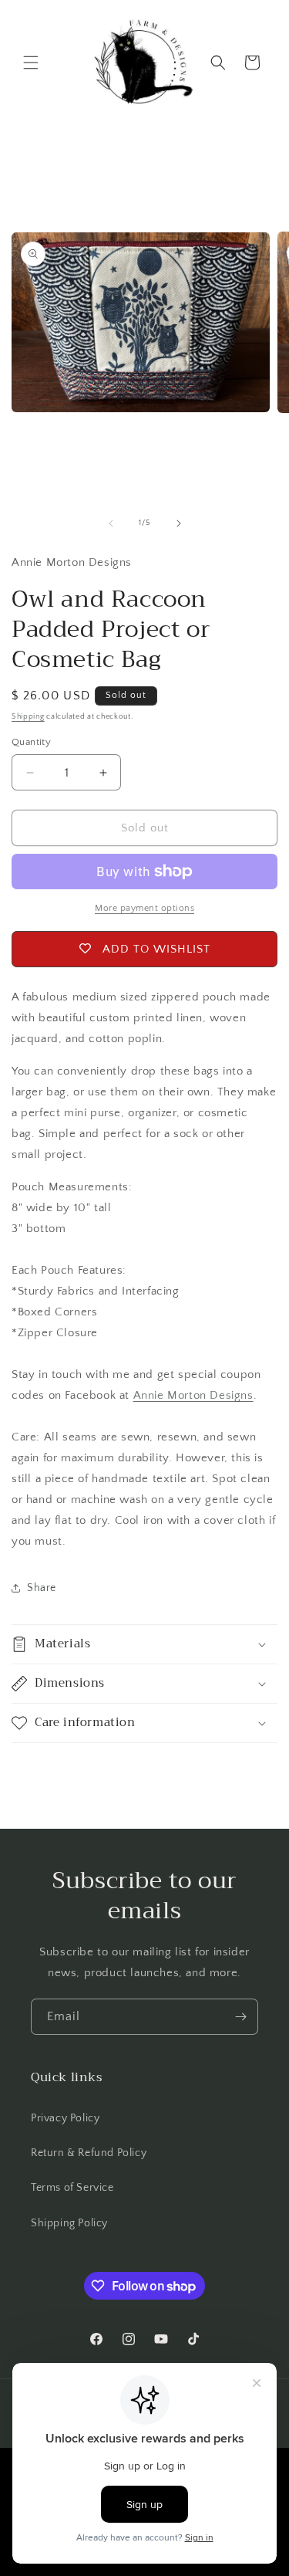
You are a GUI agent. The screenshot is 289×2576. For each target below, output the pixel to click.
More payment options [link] (144, 908)
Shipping (28, 717)
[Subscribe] (240, 2017)
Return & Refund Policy (89, 2153)
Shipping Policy (69, 2223)
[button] (31, 63)
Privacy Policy (65, 2118)
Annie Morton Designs (193, 1395)
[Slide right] (179, 523)
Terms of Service (72, 2188)
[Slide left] (111, 523)
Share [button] (42, 1588)
